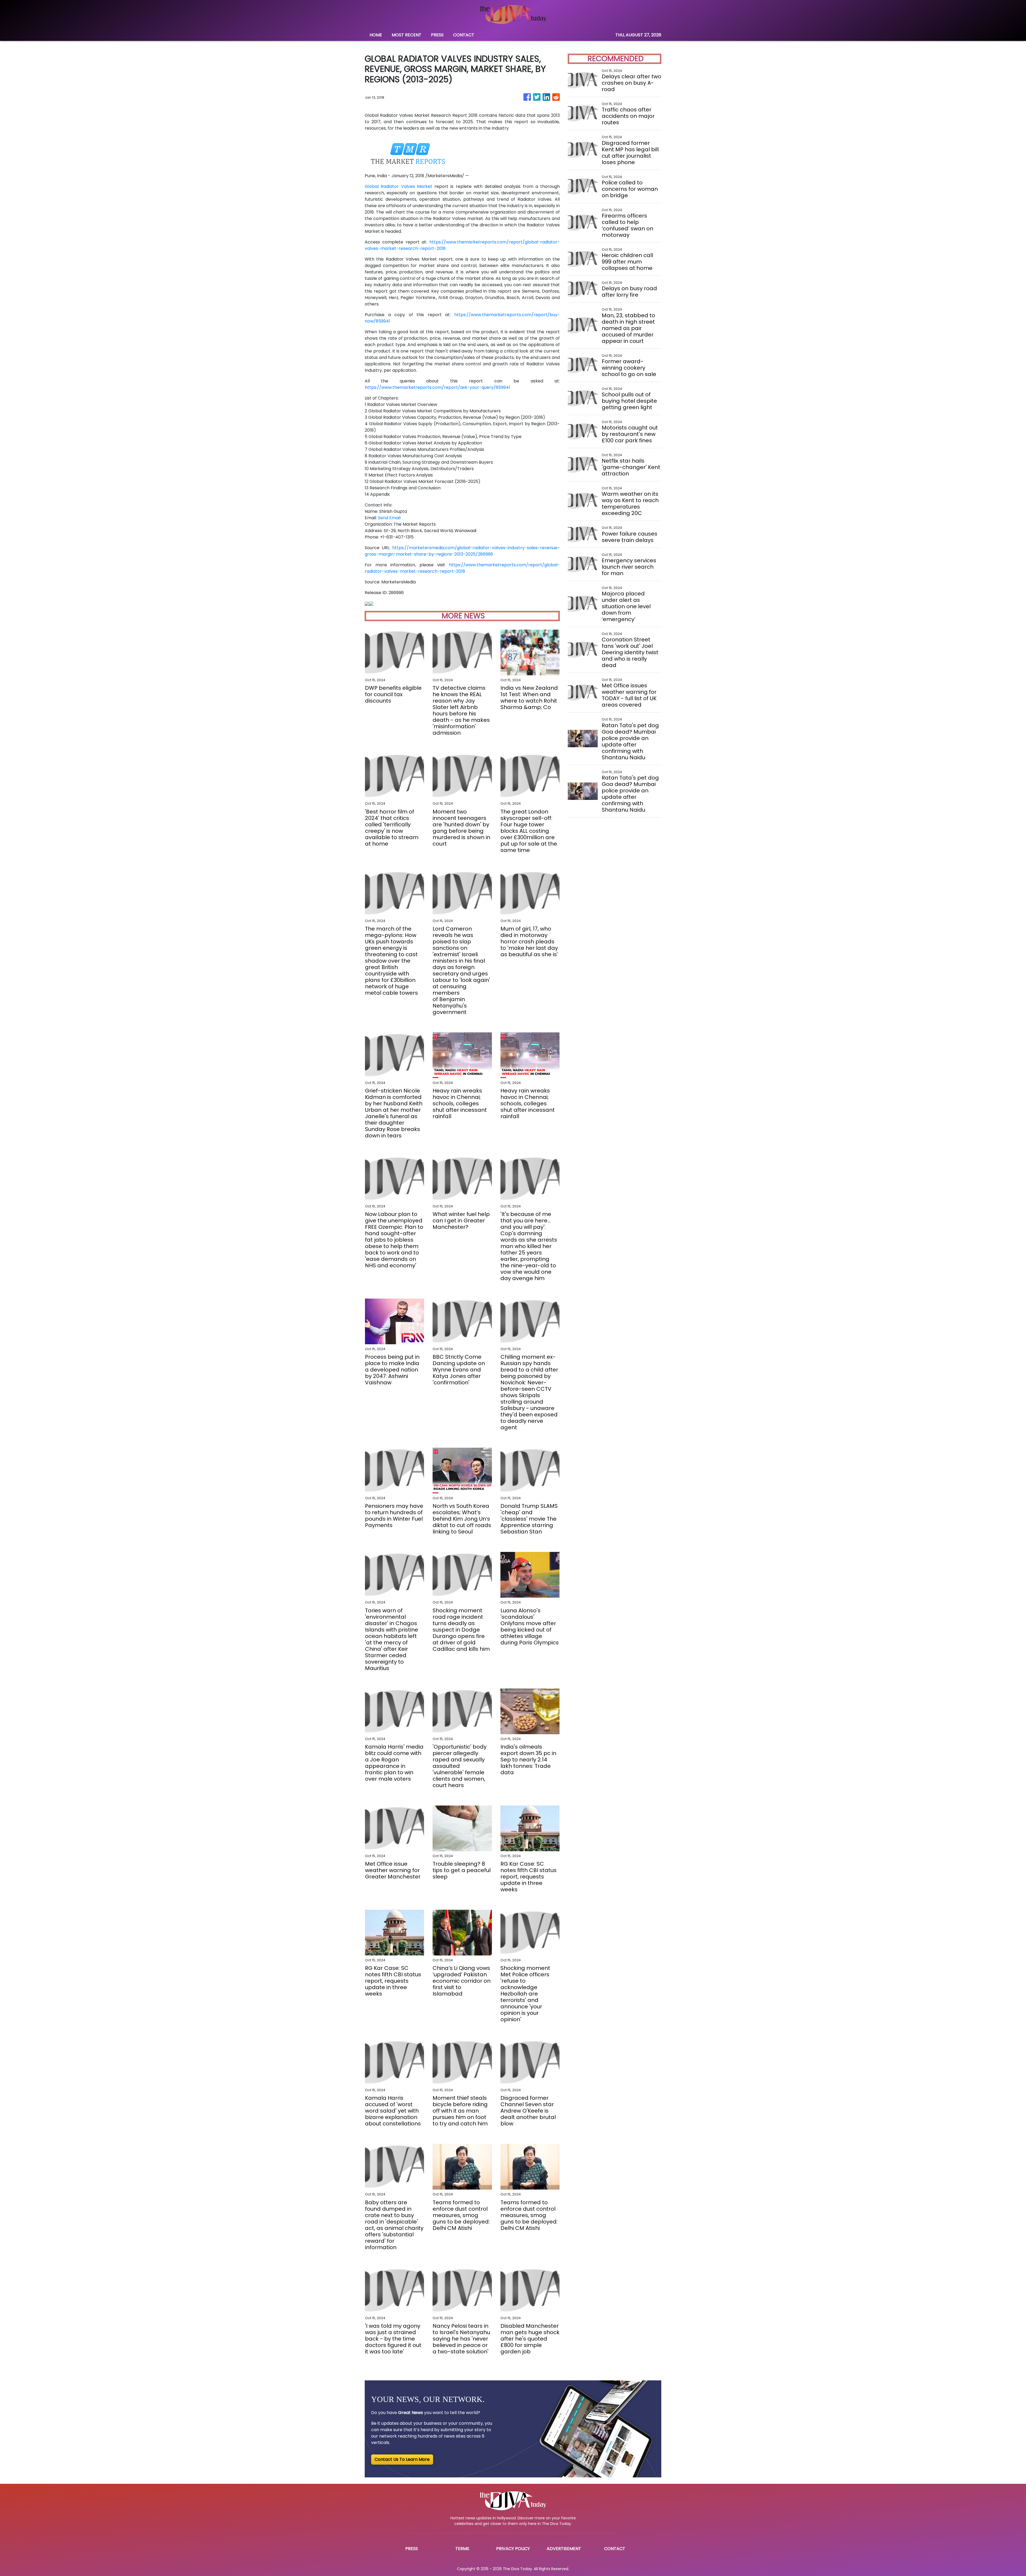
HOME (376, 35)
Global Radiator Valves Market (399, 186)
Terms (462, 2549)
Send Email (389, 518)
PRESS (437, 35)
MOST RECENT (407, 35)
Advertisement (564, 2549)
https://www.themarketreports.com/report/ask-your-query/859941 (437, 387)
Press (412, 2549)
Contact (615, 2549)
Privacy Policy (513, 2549)
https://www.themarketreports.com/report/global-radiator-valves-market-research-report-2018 (462, 568)
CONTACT (464, 35)
